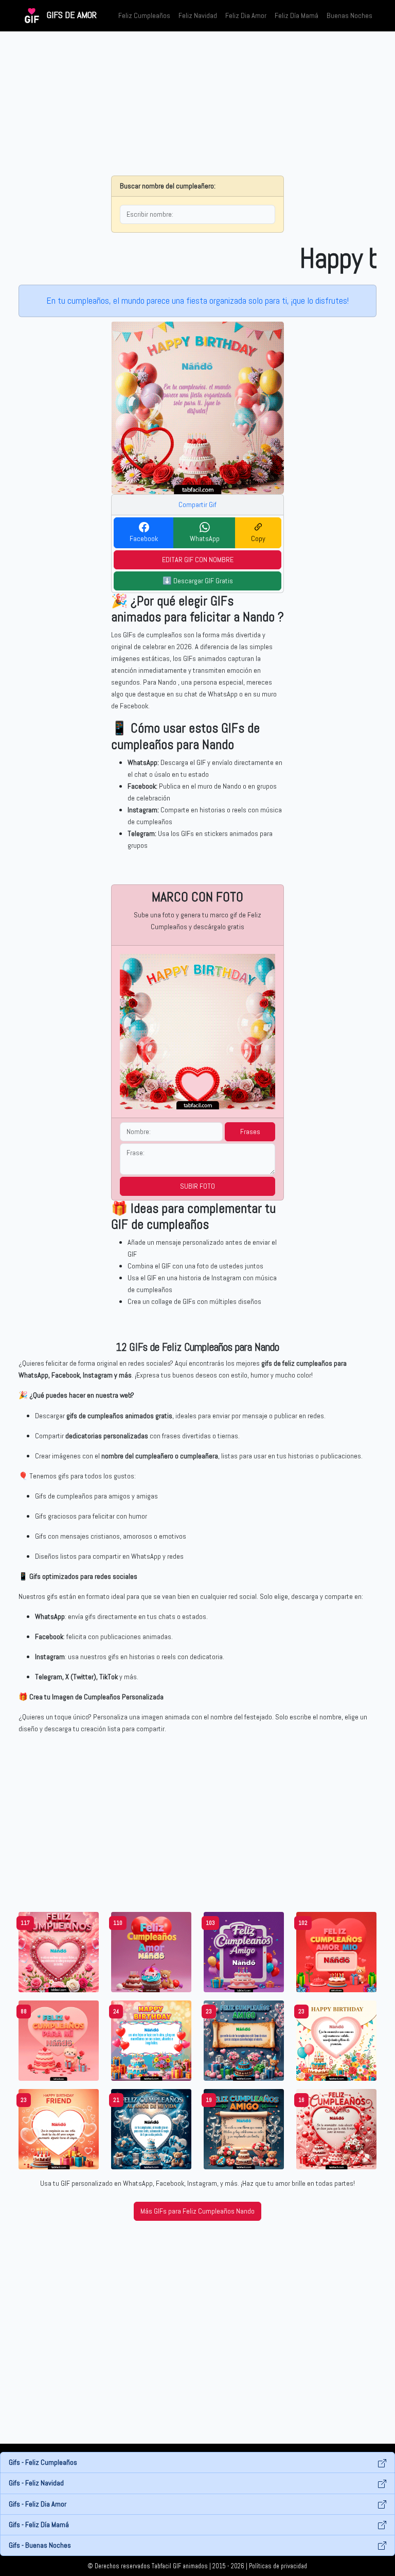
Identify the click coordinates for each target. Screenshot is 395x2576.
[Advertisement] (197, 103)
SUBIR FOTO (197, 1186)
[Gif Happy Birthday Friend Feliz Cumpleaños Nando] (59, 2129)
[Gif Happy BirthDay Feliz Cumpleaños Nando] (151, 2040)
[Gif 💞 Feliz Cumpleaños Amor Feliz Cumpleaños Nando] (151, 1952)
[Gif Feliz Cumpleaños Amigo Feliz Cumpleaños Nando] (244, 2040)
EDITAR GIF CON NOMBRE (198, 560)
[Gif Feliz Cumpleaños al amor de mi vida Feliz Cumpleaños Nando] (151, 2129)
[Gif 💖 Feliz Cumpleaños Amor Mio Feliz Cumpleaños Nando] (336, 1952)
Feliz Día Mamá (297, 15)
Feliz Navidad (198, 15)
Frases (250, 1132)
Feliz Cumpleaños (144, 15)
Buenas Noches (349, 15)
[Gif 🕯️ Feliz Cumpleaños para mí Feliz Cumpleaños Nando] (59, 2040)
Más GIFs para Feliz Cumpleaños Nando (197, 2211)
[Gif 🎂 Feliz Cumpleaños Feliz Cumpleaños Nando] (59, 1952)
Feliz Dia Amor (246, 15)
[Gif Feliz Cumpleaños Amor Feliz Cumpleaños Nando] (336, 2129)
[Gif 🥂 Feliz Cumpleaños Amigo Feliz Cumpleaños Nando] (244, 1952)
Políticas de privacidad (278, 2566)
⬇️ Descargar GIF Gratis (198, 581)
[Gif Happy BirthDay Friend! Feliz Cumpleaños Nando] (336, 2040)
